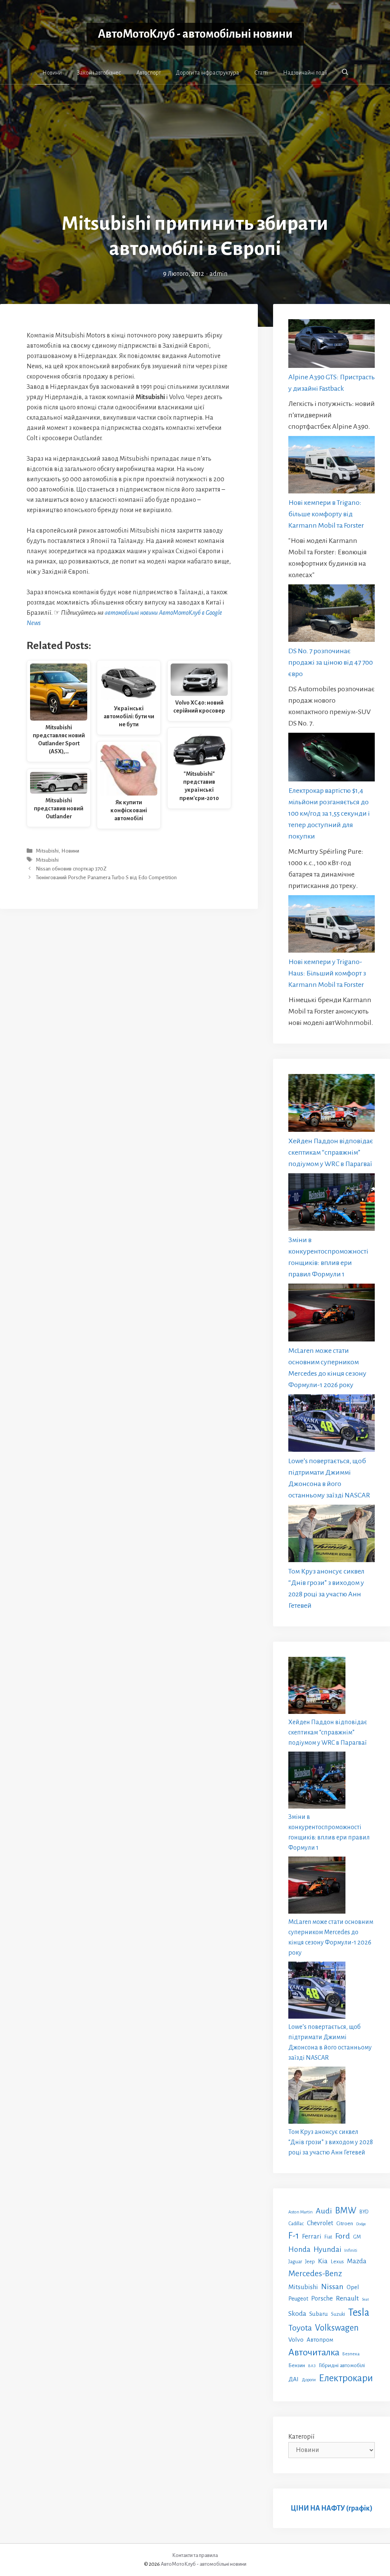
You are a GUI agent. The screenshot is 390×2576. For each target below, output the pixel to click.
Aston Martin (300, 2212)
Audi (324, 2211)
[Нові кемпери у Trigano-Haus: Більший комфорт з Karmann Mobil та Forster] (332, 926)
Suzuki (338, 2314)
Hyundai (327, 2249)
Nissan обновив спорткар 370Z (71, 869)
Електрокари (346, 2378)
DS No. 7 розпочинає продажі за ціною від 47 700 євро (331, 662)
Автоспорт (149, 73)
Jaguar (295, 2262)
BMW (346, 2211)
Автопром (320, 2340)
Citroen (345, 2223)
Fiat (328, 2237)
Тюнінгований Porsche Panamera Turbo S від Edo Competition (106, 877)
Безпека (351, 2354)
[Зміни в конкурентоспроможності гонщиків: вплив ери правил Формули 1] (332, 1204)
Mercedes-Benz (315, 2274)
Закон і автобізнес (99, 73)
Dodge (361, 2224)
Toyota (300, 2328)
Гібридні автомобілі (342, 2365)
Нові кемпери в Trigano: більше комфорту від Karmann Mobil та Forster (326, 514)
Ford (343, 2236)
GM (357, 2237)
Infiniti (351, 2250)
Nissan (332, 2286)
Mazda (357, 2261)
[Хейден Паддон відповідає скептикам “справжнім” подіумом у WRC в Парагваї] (332, 1105)
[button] (345, 72)
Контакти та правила (195, 2555)
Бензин (297, 2365)
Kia (323, 2261)
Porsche (322, 2298)
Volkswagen (337, 2328)
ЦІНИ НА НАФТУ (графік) (332, 2508)
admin (218, 274)
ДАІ (293, 2379)
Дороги (309, 2380)
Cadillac (296, 2224)
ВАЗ (312, 2366)
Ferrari (312, 2236)
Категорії (301, 2437)
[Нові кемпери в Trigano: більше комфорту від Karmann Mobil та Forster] (332, 466)
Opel (353, 2287)
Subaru (319, 2314)
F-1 (294, 2236)
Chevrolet (320, 2223)
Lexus (337, 2262)
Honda (299, 2249)
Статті (261, 73)
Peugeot (298, 2299)
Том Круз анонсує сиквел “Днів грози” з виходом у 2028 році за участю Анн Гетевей (331, 2142)
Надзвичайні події (305, 73)
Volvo (296, 2340)
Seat (365, 2299)
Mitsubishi (47, 851)
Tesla (359, 2313)
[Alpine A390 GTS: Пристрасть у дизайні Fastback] (332, 345)
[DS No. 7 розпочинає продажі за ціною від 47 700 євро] (332, 615)
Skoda (297, 2313)
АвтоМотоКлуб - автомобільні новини (195, 34)
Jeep (310, 2262)
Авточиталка (314, 2352)
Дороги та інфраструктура (208, 73)
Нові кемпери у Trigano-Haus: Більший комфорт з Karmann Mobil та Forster (327, 973)
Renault (347, 2298)
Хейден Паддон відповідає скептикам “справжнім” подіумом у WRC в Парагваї (331, 1152)
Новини (52, 73)
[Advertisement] (195, 154)
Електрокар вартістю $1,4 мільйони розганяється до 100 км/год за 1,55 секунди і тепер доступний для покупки (329, 813)
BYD (364, 2212)
